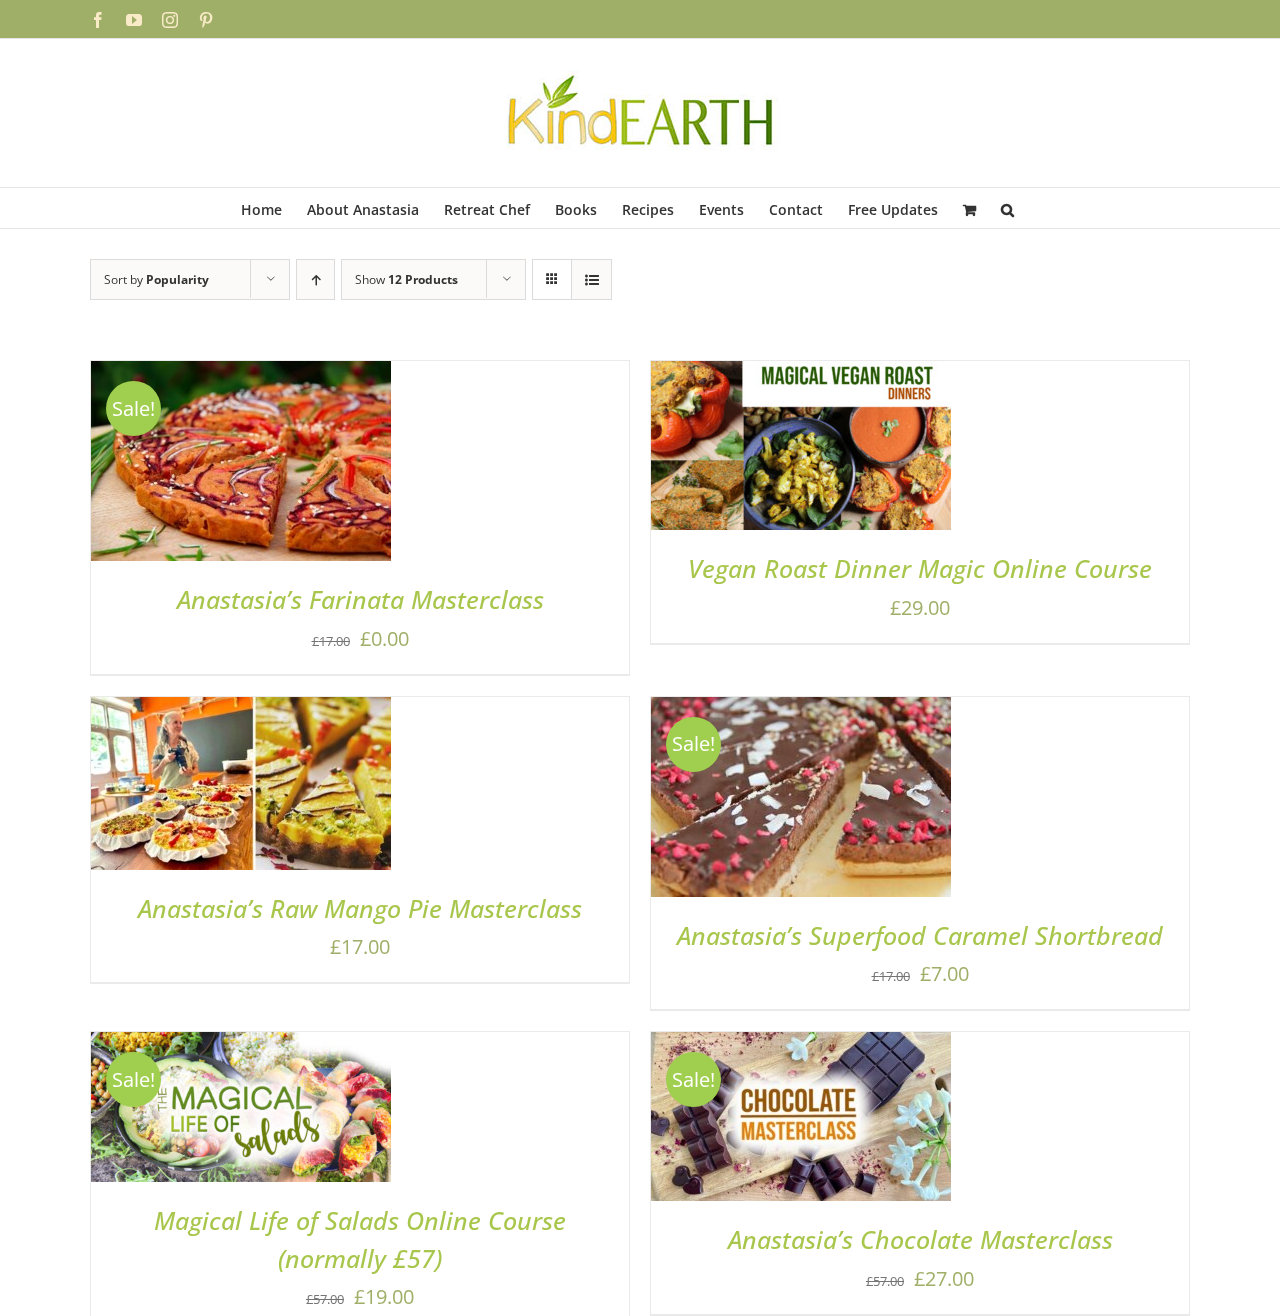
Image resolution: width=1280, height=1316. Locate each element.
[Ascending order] (315, 279)
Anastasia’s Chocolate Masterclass (920, 1239)
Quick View (310, 467)
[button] (1007, 208)
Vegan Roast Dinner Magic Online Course (920, 568)
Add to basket (185, 467)
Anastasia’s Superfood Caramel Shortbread (920, 935)
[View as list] (591, 279)
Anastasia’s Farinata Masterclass (360, 599)
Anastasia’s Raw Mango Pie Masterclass (360, 908)
